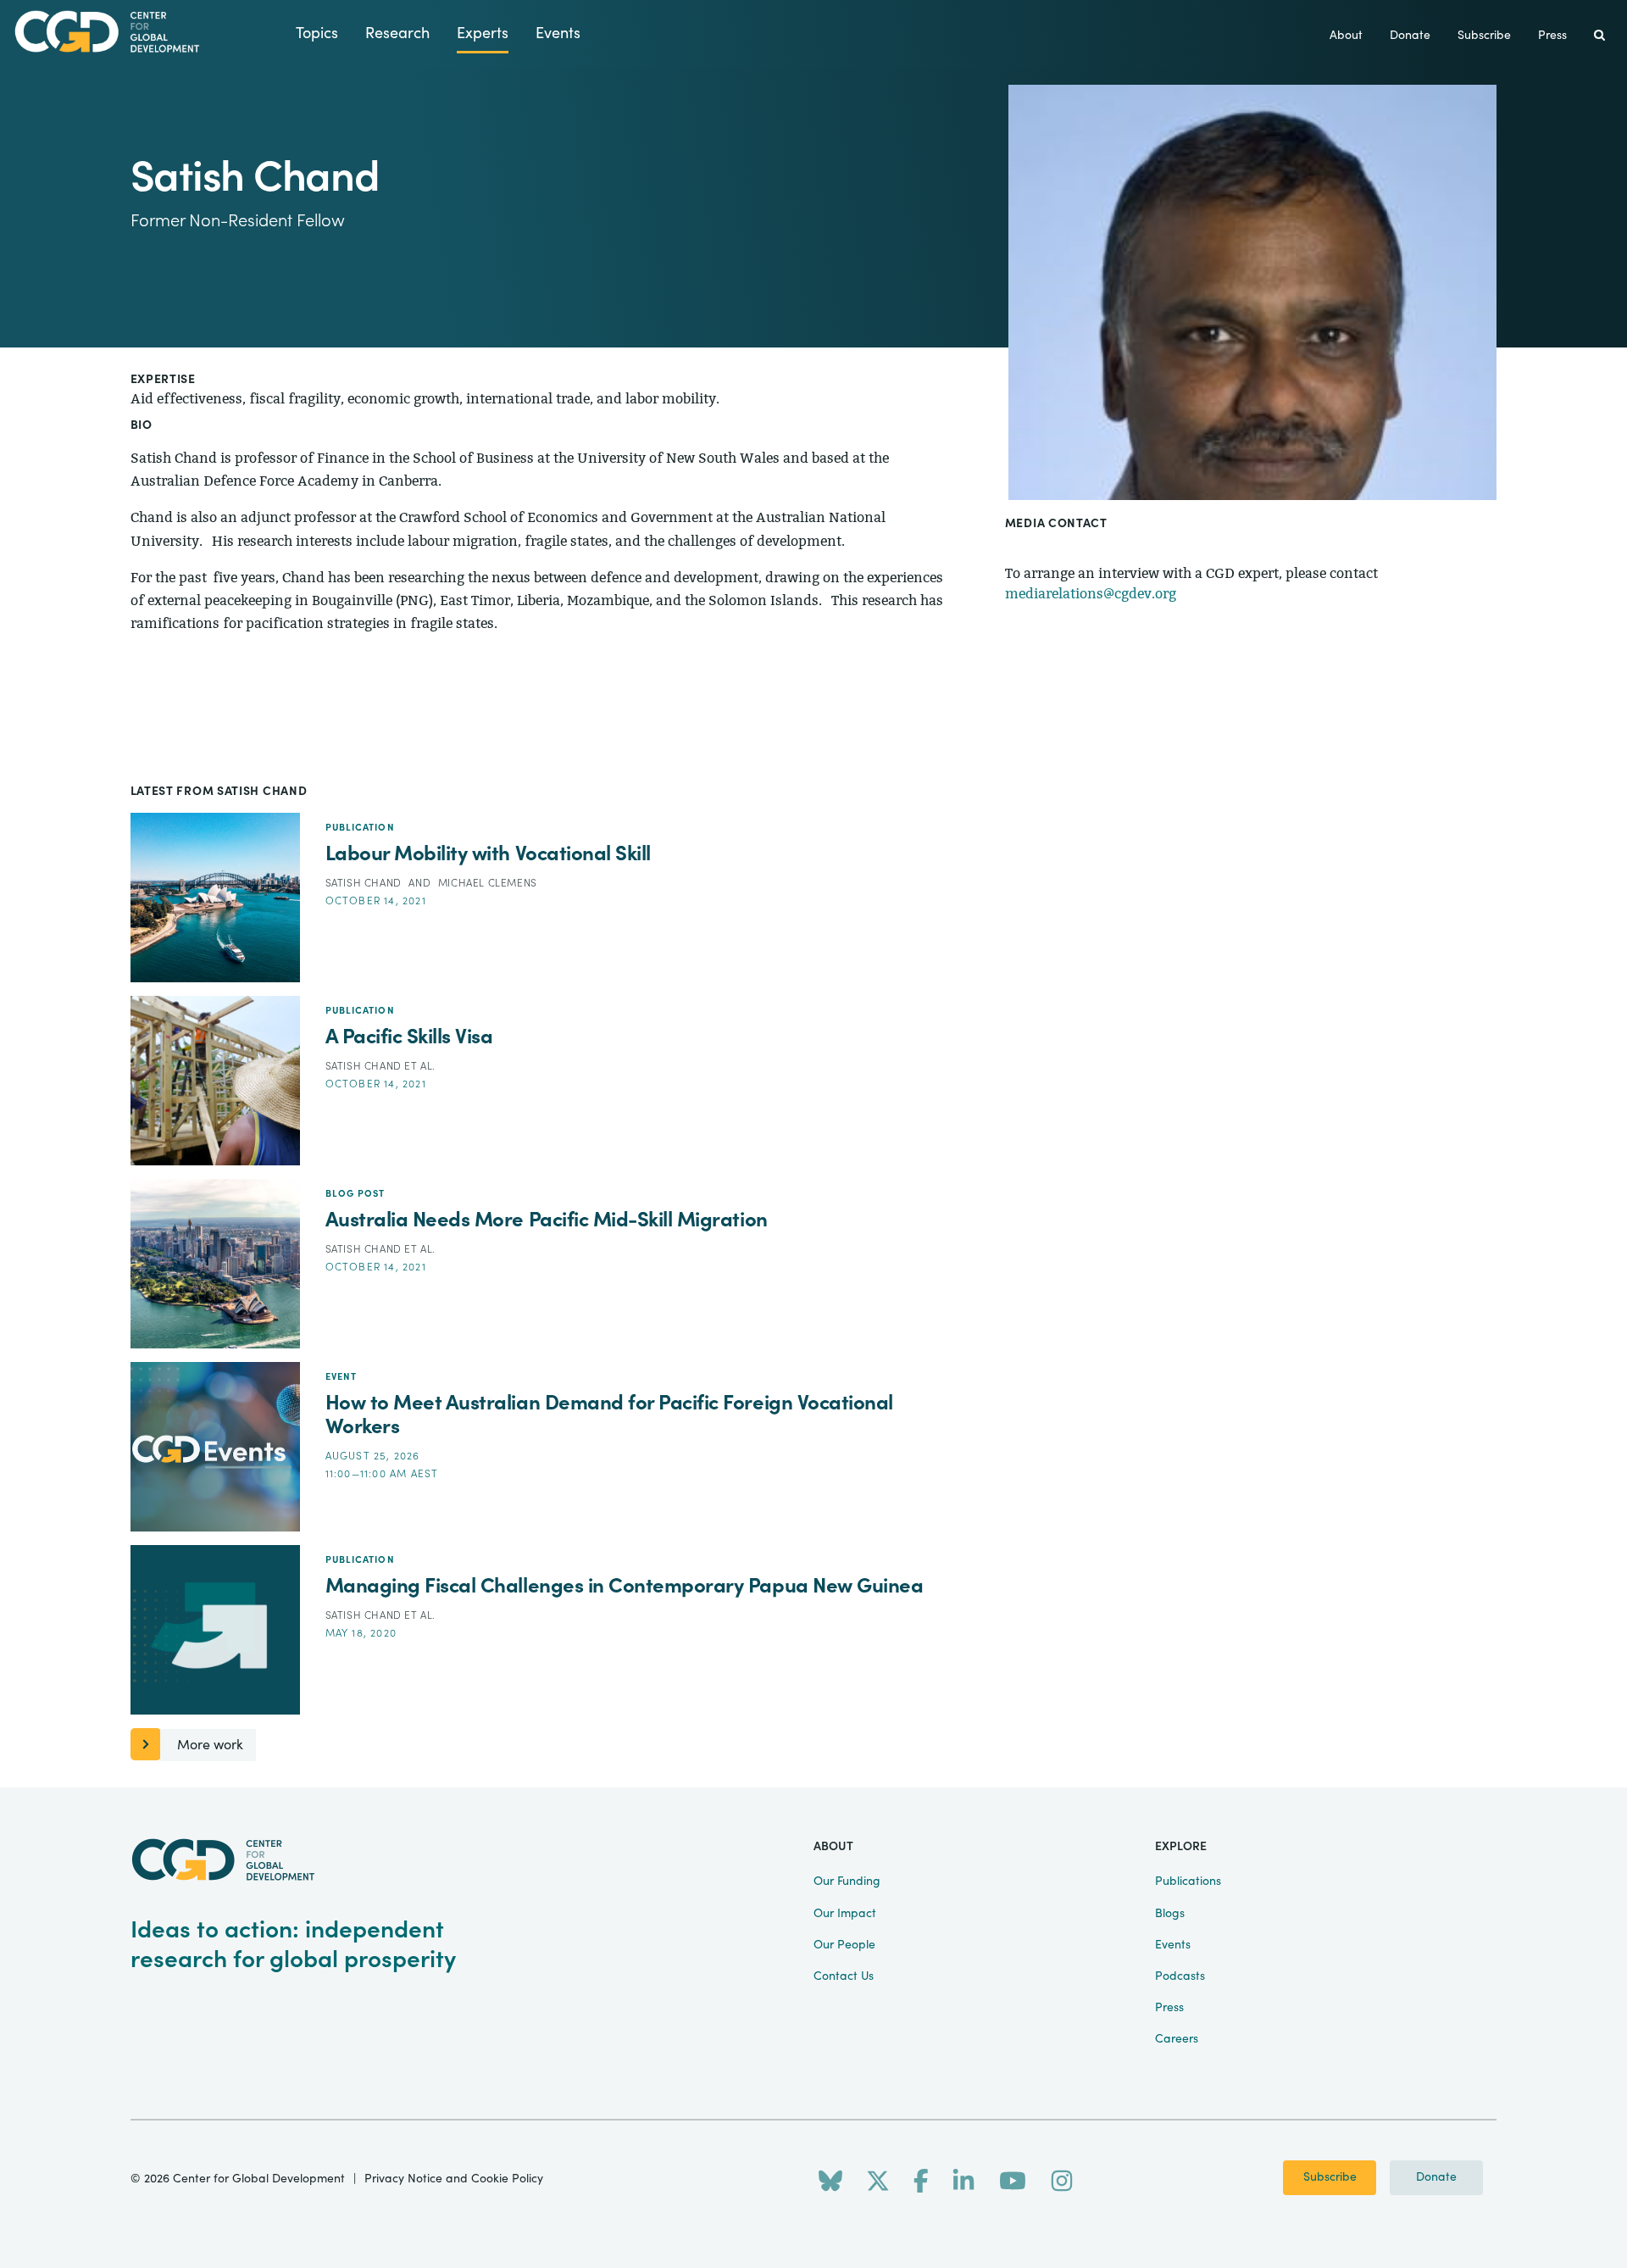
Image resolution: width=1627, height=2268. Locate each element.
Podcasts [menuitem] (1180, 1976)
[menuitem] (1599, 36)
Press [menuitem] (1552, 36)
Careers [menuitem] (1177, 2039)
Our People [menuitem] (844, 1945)
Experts (483, 33)
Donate (1436, 2177)
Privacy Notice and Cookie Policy (454, 2179)
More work (210, 1745)
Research (397, 33)
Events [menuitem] (1173, 1945)
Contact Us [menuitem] (844, 1976)
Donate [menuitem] (1410, 36)
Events (558, 33)
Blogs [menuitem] (1170, 1914)
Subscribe (1330, 2177)
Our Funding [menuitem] (847, 1882)
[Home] (148, 32)
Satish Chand (365, 883)
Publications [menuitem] (1188, 1882)
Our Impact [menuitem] (845, 1914)
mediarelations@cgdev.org (1091, 594)
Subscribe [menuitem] (1484, 36)
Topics (317, 33)
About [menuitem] (1346, 36)
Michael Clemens (488, 883)
